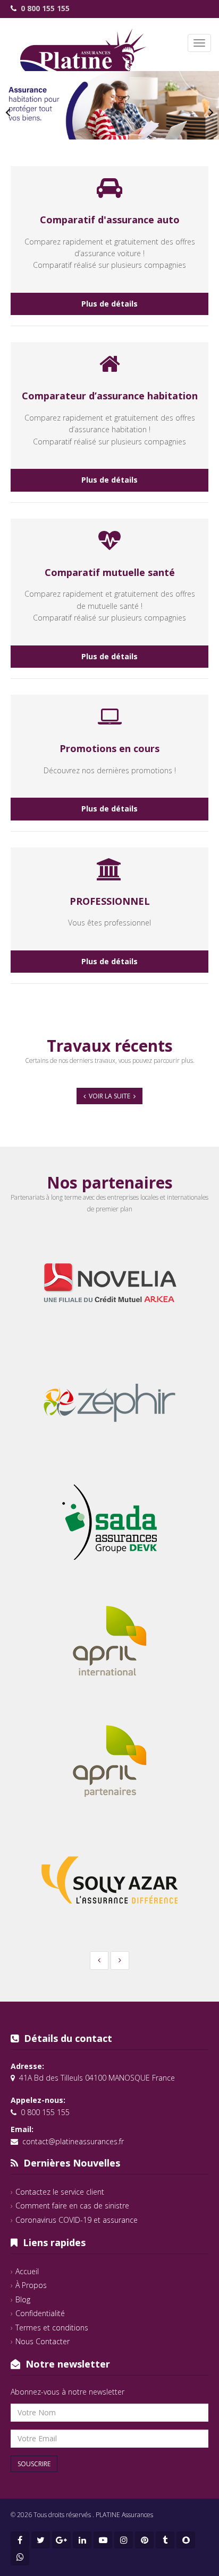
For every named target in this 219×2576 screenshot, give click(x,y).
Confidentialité (40, 2313)
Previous (8, 112)
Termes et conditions (52, 2328)
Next (211, 112)
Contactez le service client (60, 2192)
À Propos (31, 2285)
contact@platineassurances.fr (73, 2141)
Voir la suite (109, 1096)
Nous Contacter (43, 2341)
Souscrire (34, 2464)
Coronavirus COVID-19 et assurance (77, 2220)
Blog (23, 2299)
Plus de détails (109, 304)
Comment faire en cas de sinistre (72, 2206)
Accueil (27, 2271)
